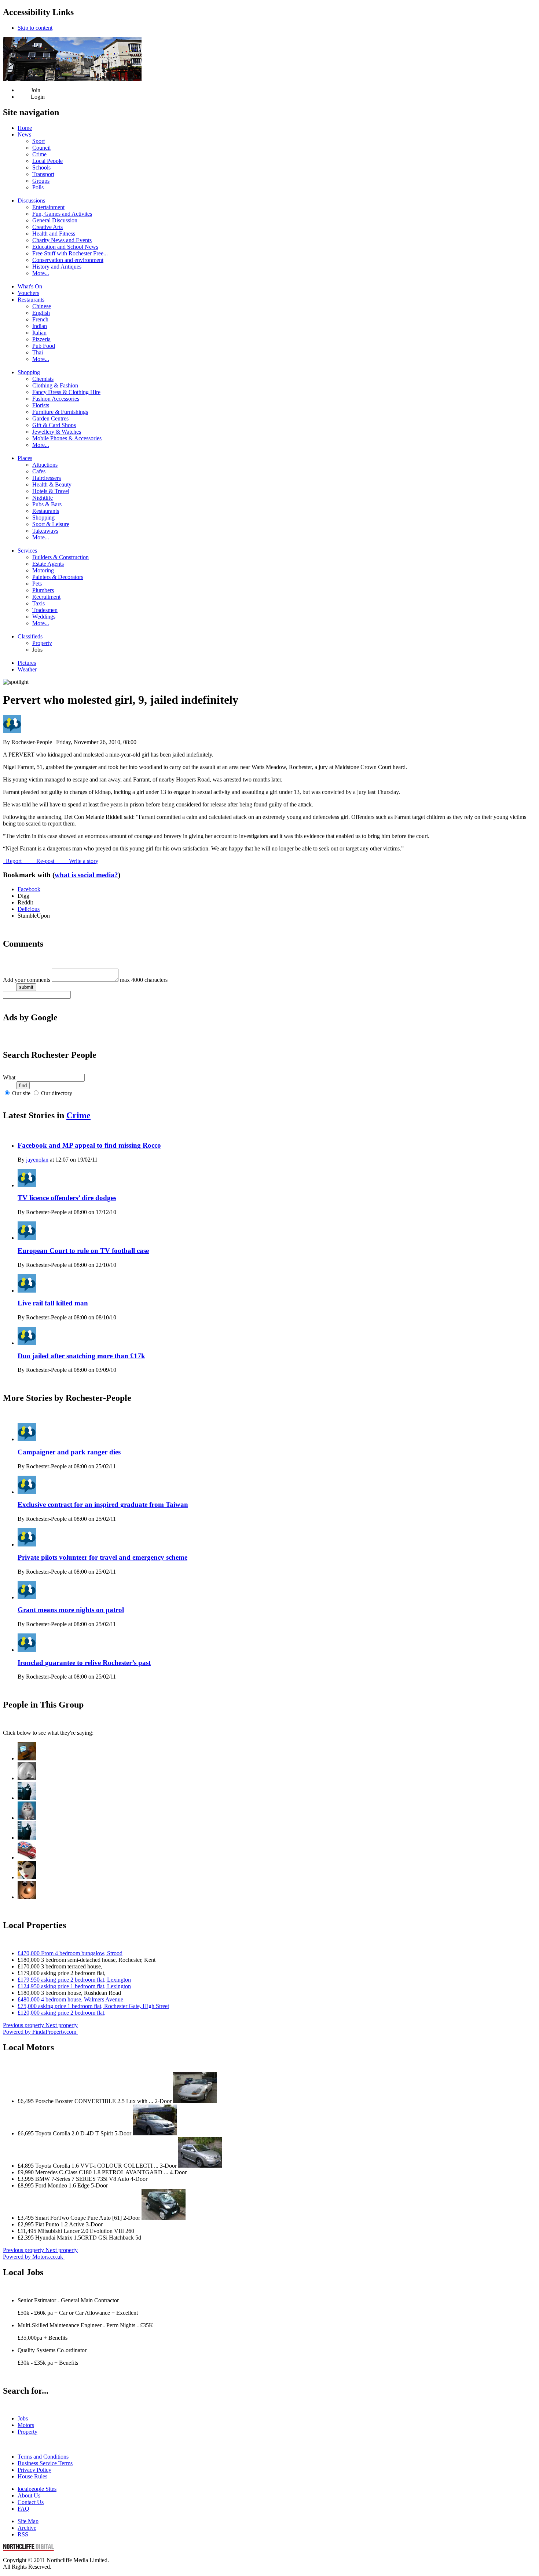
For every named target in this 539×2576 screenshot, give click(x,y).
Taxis (38, 603)
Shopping (29, 372)
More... (41, 273)
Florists (41, 405)
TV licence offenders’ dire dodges (67, 1198)
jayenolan (37, 1160)
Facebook (29, 889)
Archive (27, 2528)
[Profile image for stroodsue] (27, 1798)
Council (41, 148)
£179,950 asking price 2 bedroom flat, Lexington (74, 1980)
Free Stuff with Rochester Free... (70, 253)
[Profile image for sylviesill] (27, 1778)
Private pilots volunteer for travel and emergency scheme (102, 1557)
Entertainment (48, 207)
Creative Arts (47, 227)
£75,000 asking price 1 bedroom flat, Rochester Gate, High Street (93, 2006)
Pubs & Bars (47, 504)
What (9, 1077)
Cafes (39, 471)
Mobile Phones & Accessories (67, 438)
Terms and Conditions (43, 2457)
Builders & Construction (60, 557)
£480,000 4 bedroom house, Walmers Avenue (70, 1999)
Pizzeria (41, 339)
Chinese (42, 306)
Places (25, 458)
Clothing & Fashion (55, 385)
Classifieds (30, 636)
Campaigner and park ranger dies (69, 1452)
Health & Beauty (52, 484)
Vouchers (28, 293)
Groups (41, 181)
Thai (38, 352)
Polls (38, 187)
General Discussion (55, 220)
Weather (27, 669)
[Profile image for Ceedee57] (27, 1857)
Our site (21, 1093)
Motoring (43, 570)
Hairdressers (47, 478)
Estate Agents (48, 564)
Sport (38, 141)
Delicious (29, 909)
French (40, 319)
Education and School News (65, 247)
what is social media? (86, 875)
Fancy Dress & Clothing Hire (66, 392)
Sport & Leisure (51, 524)
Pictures (27, 663)
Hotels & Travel (51, 491)
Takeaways (45, 531)
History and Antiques (57, 267)
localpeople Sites (37, 2489)
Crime (39, 154)
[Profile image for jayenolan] (27, 1758)
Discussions (31, 201)
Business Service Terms (45, 2463)
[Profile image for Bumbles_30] (27, 1897)
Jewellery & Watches (57, 432)
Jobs (23, 2418)
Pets (37, 584)
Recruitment (46, 597)
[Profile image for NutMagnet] (27, 1818)
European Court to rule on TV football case (83, 1251)
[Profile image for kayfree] (27, 1877)
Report (13, 861)
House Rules (32, 2476)
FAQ (23, 2509)
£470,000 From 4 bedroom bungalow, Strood (70, 1953)
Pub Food (44, 346)
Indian (40, 326)
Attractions (45, 465)
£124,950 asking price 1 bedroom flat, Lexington (74, 1986)
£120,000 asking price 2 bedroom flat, (62, 2013)
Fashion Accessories (56, 399)
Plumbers (43, 590)
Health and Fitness (54, 234)
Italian (39, 333)
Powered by (40, 2032)
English (41, 313)
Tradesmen (45, 610)
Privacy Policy (34, 2470)
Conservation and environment (68, 260)
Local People (47, 161)
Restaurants (31, 300)
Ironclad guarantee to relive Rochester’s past (84, 1663)
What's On (30, 286)
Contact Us (31, 2502)
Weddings (44, 617)
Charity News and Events (62, 240)
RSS (23, 2534)
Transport (43, 174)
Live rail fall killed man (53, 1303)
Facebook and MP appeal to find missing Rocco (89, 1145)
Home (25, 128)
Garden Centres (50, 418)
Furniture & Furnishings (60, 412)
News (24, 134)
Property (42, 643)
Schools (41, 167)
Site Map (28, 2521)
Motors (26, 2425)
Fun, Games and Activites (62, 214)
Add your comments (27, 980)
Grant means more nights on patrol (71, 1610)
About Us (29, 2495)
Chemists (43, 379)
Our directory (57, 1093)
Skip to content (35, 28)
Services (27, 551)
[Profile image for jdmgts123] (27, 1838)
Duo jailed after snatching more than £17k (81, 1356)
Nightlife (43, 498)
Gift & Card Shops (54, 425)
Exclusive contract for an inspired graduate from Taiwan (103, 1504)
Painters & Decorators (58, 577)
